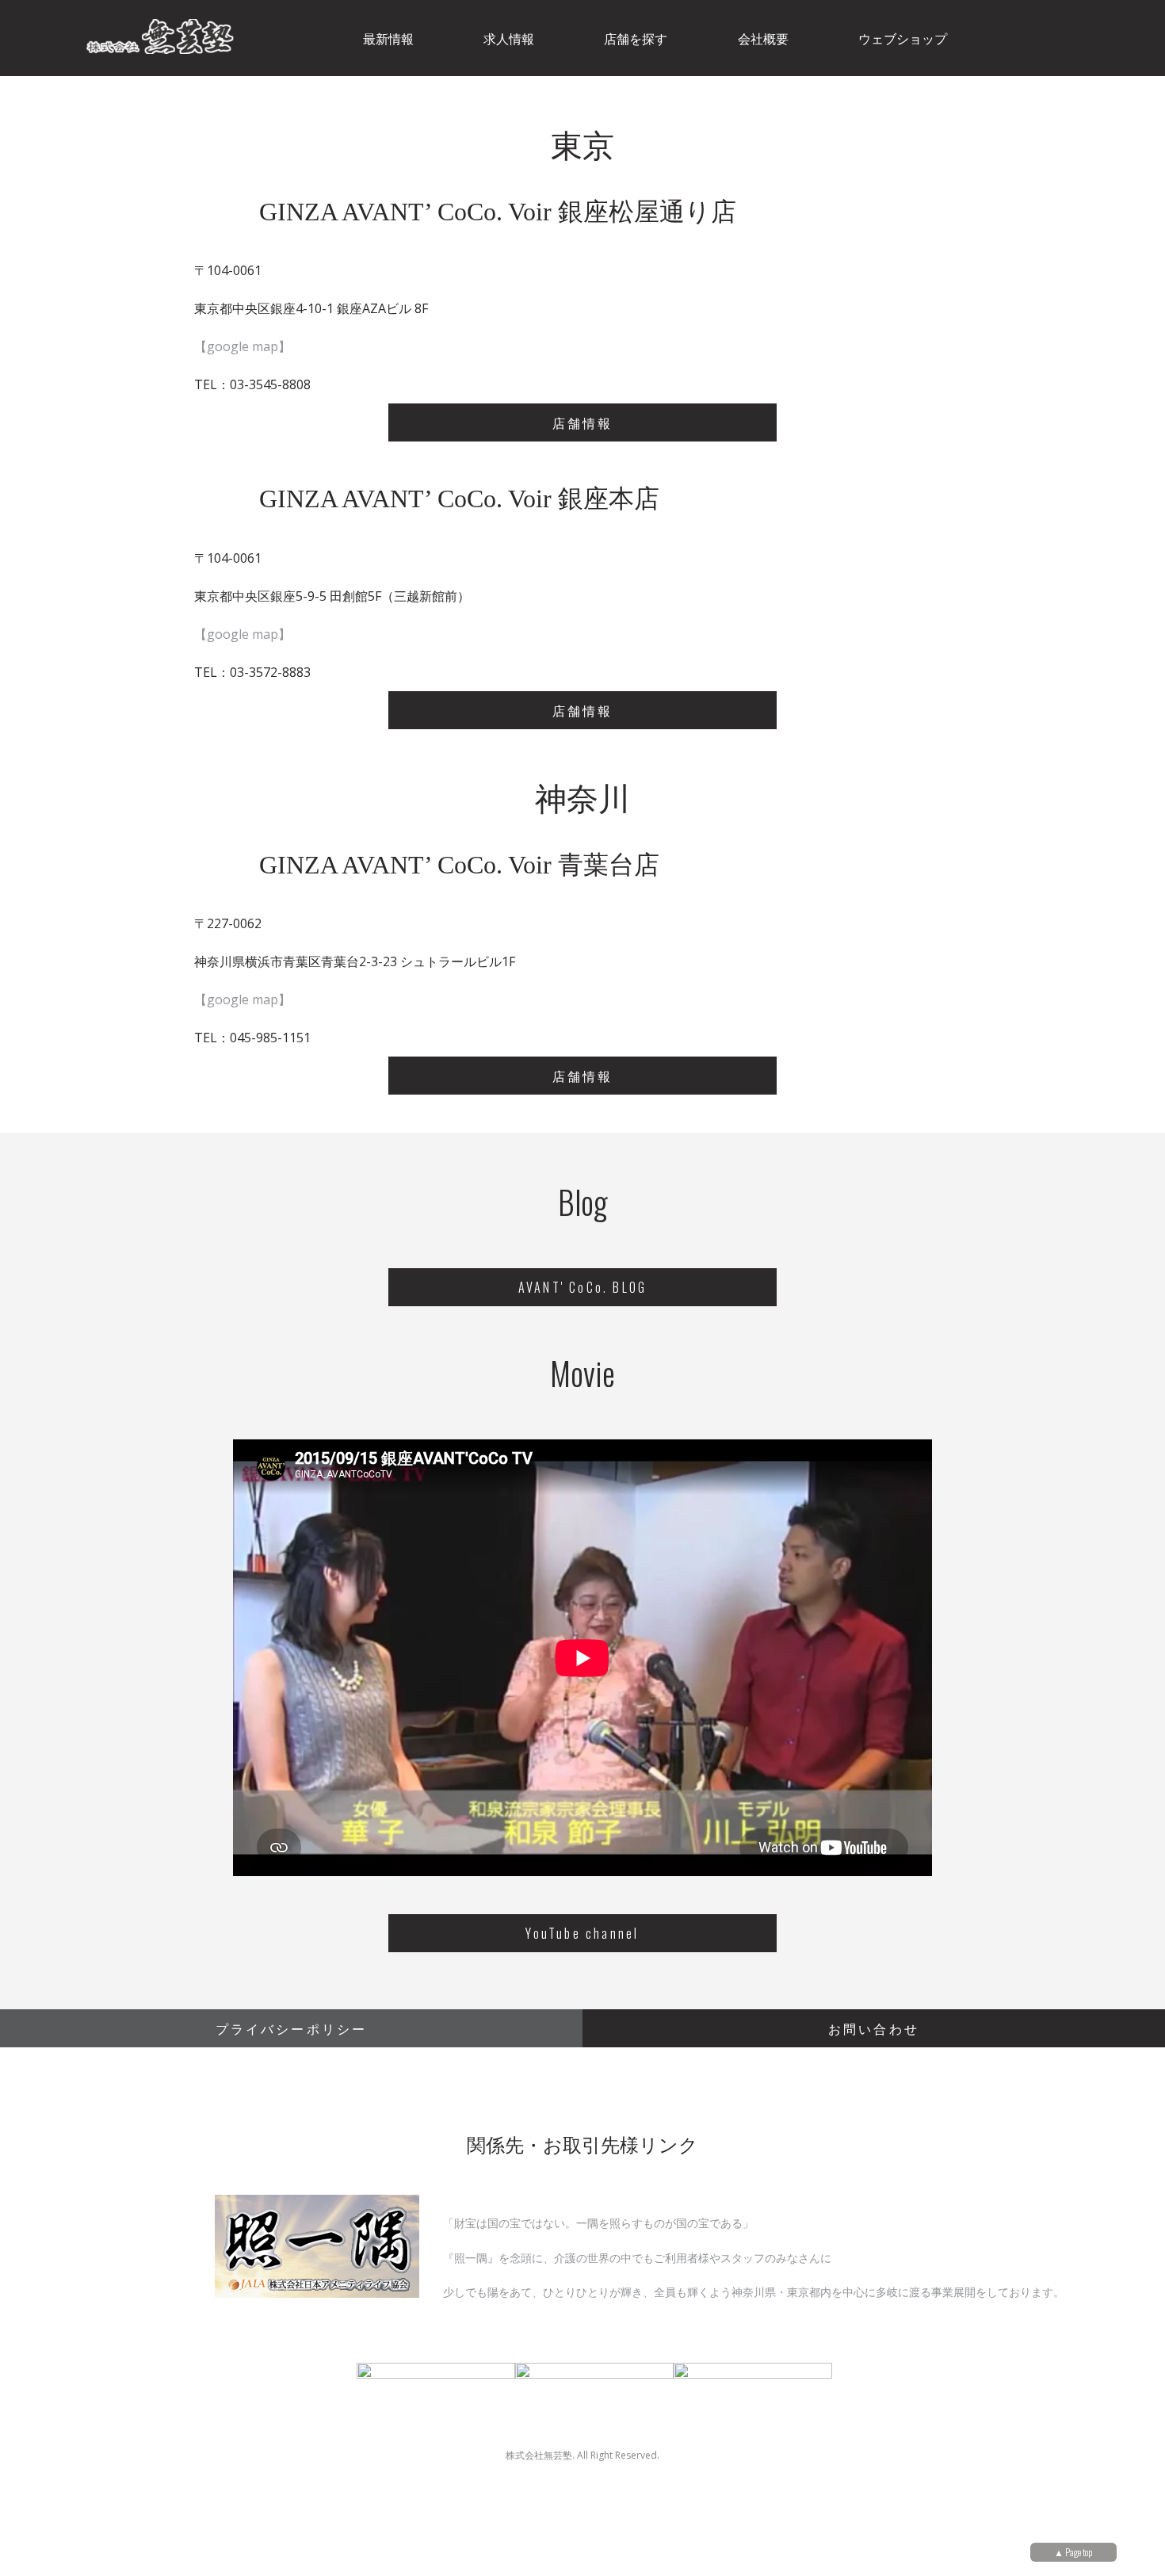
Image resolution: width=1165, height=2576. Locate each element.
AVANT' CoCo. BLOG (582, 1287)
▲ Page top (1073, 2552)
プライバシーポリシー (292, 2028)
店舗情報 (583, 422)
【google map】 (243, 346)
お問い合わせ (874, 2028)
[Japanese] (1128, 36)
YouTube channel (582, 1933)
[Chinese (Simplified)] (1045, 36)
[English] (1087, 36)
